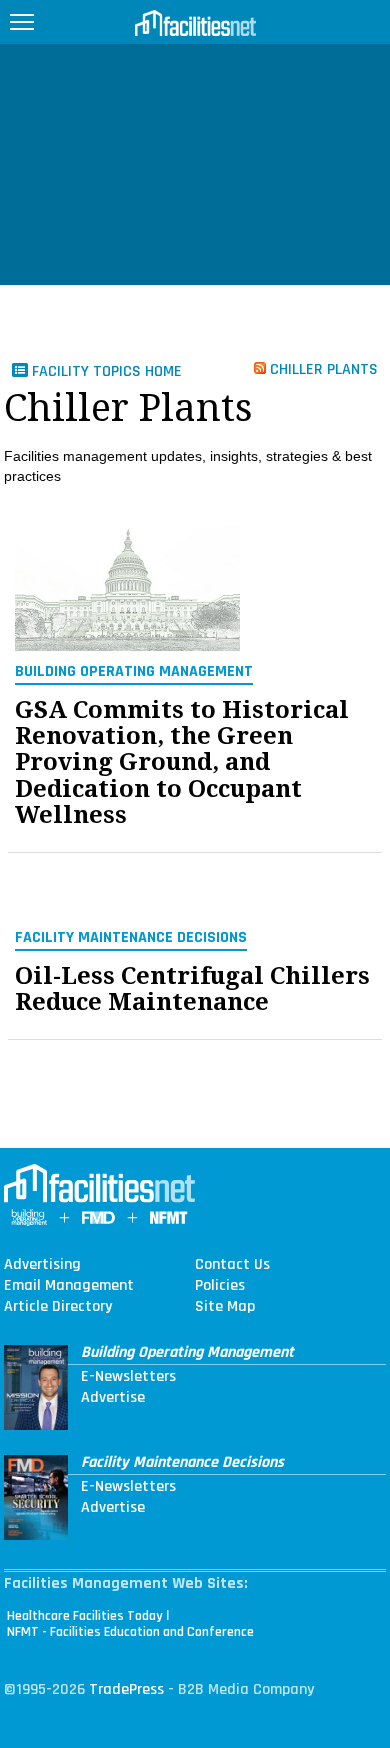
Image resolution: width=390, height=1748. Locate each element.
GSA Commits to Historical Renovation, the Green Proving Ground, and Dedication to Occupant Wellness (182, 763)
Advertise (113, 1398)
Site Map (225, 1307)
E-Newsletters (128, 1377)
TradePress (126, 1689)
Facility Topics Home (105, 371)
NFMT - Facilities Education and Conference (130, 1632)
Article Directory (58, 1307)
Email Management (69, 1286)
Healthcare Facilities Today (85, 1616)
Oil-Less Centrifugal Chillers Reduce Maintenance (192, 989)
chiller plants (322, 368)
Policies (220, 1286)
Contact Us (232, 1265)
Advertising (42, 1265)
